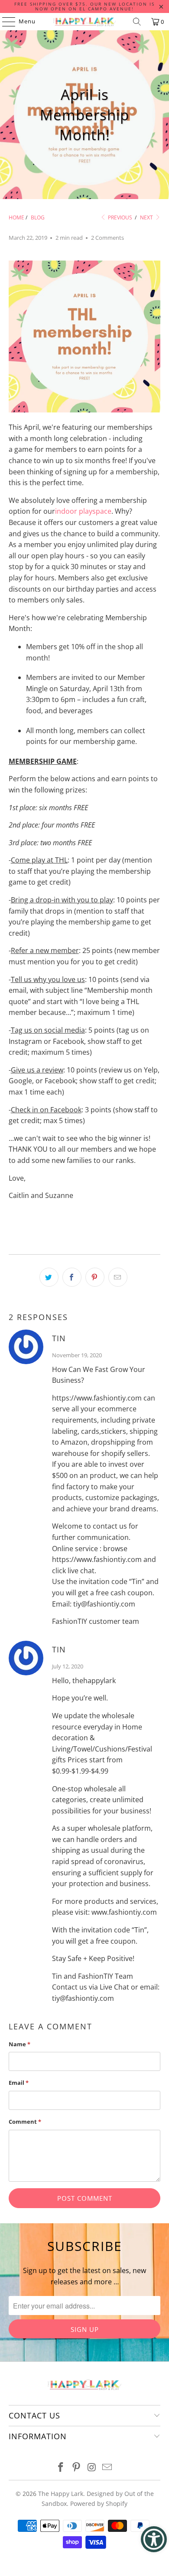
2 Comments (107, 238)
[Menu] (5, 22)
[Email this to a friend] (118, 1277)
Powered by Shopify (99, 2504)
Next (147, 217)
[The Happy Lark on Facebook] (61, 2468)
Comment (25, 2122)
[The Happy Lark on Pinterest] (76, 2468)
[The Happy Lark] (85, 22)
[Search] (137, 22)
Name (19, 2044)
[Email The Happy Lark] (107, 2468)
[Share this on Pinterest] (95, 1277)
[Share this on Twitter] (49, 1277)
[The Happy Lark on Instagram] (92, 2468)
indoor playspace (83, 511)
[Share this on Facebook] (72, 1277)
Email (19, 2083)
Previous (119, 217)
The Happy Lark (61, 2494)
